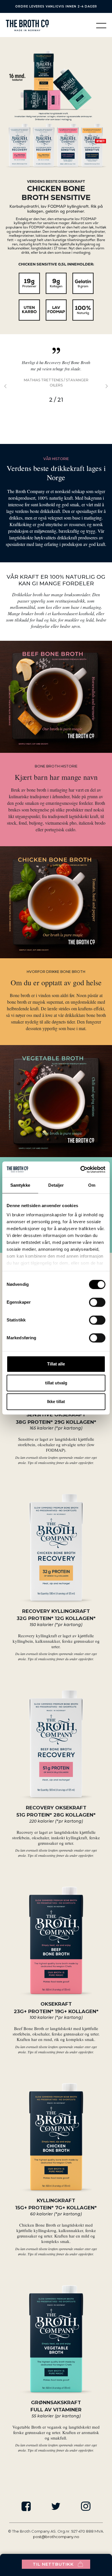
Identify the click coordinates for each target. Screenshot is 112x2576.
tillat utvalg (56, 1383)
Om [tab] (92, 1185)
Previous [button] (9, 386)
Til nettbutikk (53, 2564)
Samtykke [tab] (20, 1185)
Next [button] (103, 386)
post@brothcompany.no (56, 2537)
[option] (56, 389)
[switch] (97, 1302)
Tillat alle (56, 1364)
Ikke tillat (56, 1401)
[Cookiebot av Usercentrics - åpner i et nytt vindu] (81, 1169)
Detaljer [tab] (56, 1185)
